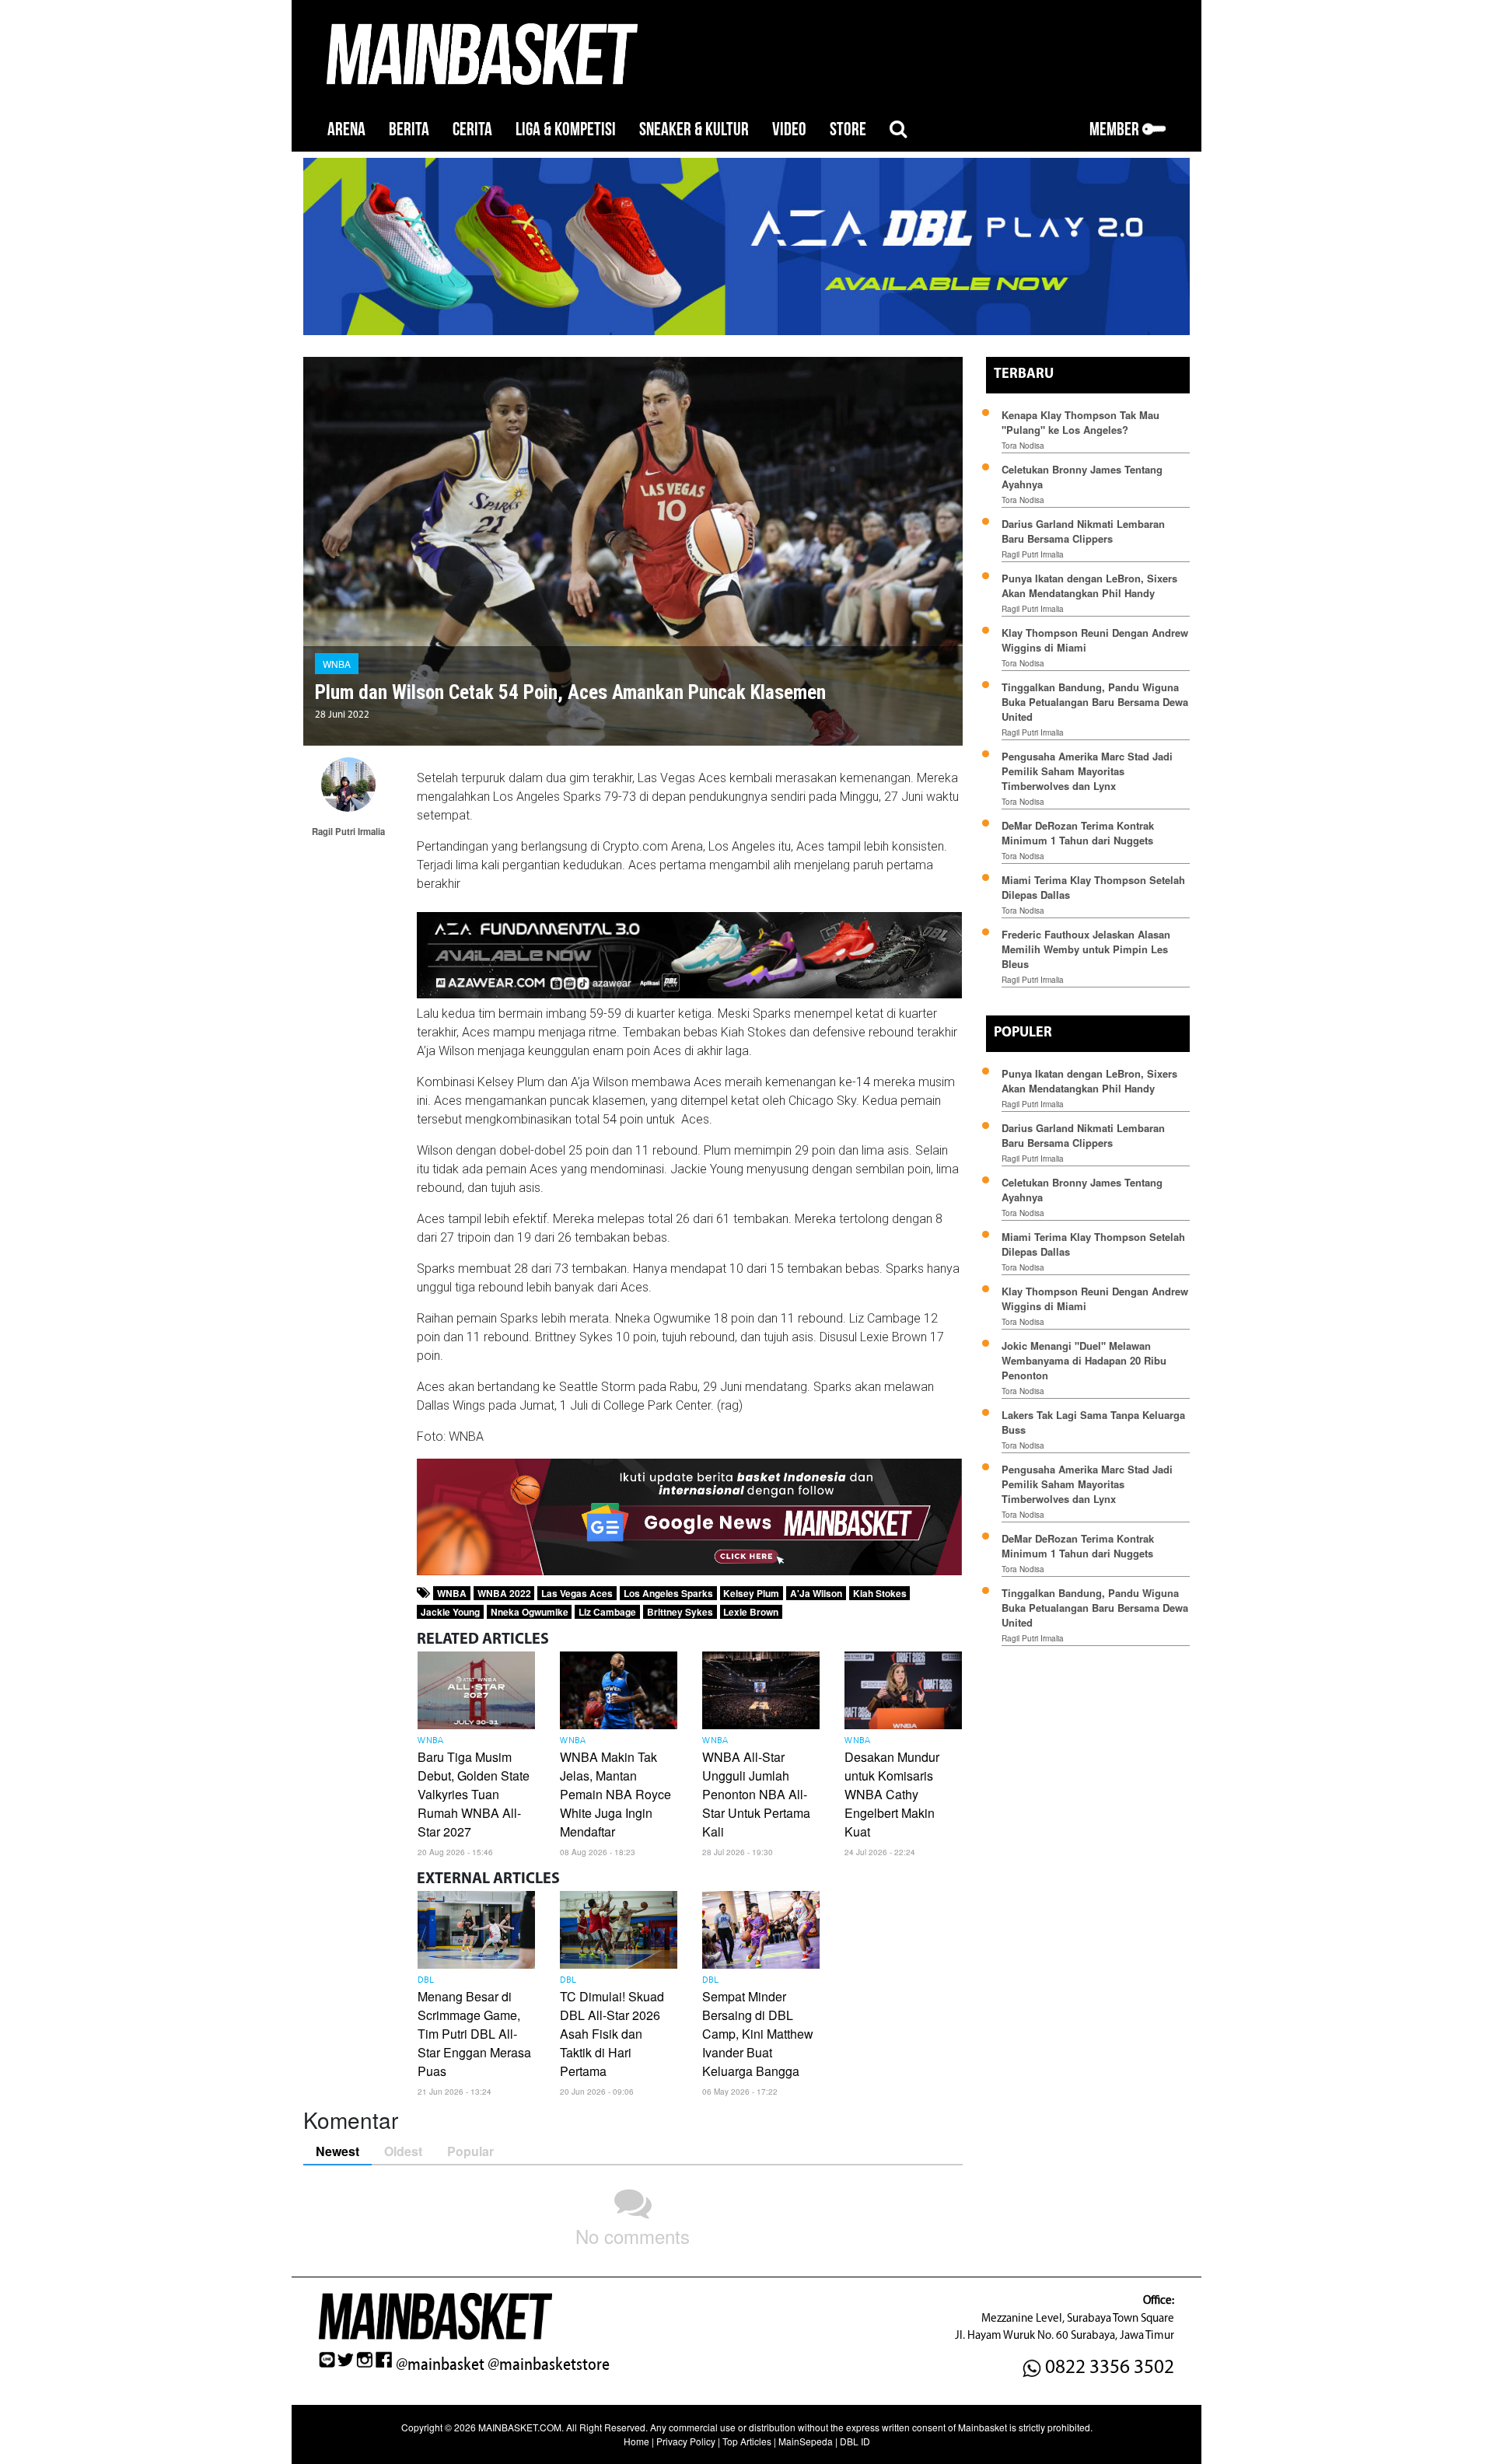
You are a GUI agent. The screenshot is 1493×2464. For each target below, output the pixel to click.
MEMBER (1116, 129)
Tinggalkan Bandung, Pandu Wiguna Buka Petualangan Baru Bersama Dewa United (1095, 702)
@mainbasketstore (549, 2364)
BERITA (409, 129)
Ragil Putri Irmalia (1033, 554)
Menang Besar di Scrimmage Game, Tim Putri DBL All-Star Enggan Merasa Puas (474, 2034)
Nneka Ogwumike (530, 1612)
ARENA (346, 129)
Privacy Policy (686, 2441)
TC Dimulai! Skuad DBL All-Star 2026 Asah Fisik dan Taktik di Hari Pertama (612, 2034)
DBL (426, 1980)
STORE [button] (848, 129)
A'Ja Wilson (816, 1593)
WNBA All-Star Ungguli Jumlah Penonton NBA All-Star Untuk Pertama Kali (756, 1794)
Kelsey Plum (751, 1593)
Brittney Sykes (680, 1612)
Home (636, 2441)
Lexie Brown (751, 1612)
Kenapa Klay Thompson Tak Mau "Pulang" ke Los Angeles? (1080, 422)
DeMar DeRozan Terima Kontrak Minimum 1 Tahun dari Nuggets (1078, 833)
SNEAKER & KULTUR (694, 129)
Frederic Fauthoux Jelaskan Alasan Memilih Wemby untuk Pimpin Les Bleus (1086, 949)
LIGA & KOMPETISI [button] (566, 129)
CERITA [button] (472, 129)
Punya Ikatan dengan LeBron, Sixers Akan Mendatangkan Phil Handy (1089, 585)
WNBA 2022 (504, 1593)
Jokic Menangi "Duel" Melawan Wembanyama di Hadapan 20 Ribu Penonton (1084, 1360)
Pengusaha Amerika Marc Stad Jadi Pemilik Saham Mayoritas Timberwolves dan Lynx (1087, 771)
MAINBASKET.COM (520, 2427)
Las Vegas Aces (577, 1593)
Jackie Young (450, 1612)
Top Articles (747, 2441)
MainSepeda (806, 2441)
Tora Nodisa (1023, 446)
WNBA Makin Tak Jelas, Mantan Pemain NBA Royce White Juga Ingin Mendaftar (615, 1794)
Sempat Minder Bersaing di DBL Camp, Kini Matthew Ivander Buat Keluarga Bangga (758, 2034)
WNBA (337, 664)
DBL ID (855, 2441)
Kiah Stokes (880, 1593)
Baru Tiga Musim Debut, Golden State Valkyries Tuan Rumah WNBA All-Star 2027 (474, 1794)
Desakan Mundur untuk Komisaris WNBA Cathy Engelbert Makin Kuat (892, 1794)
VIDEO (789, 129)
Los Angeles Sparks (668, 1593)
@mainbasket (440, 2364)
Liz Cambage (607, 1612)
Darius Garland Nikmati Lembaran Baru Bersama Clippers (1083, 531)
